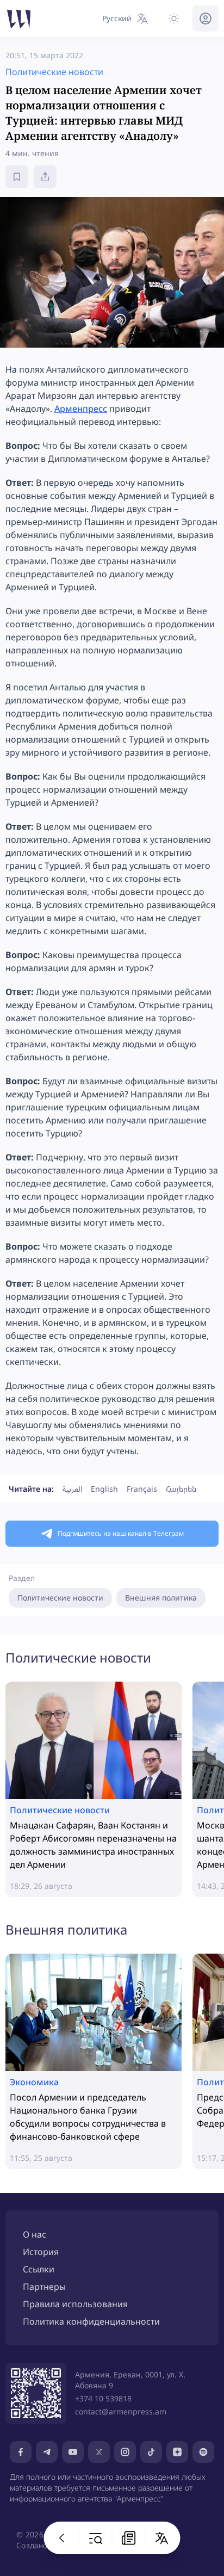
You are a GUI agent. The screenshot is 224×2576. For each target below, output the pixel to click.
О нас (35, 2234)
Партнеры (44, 2287)
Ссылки (39, 2269)
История (41, 2252)
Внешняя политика (161, 1598)
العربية (72, 1489)
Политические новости (60, 1598)
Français (142, 1489)
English (104, 1489)
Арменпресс (81, 409)
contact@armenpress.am (121, 2411)
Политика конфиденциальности (91, 2321)
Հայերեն (181, 1489)
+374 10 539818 (103, 2398)
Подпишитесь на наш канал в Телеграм (121, 1533)
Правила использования (75, 2304)
